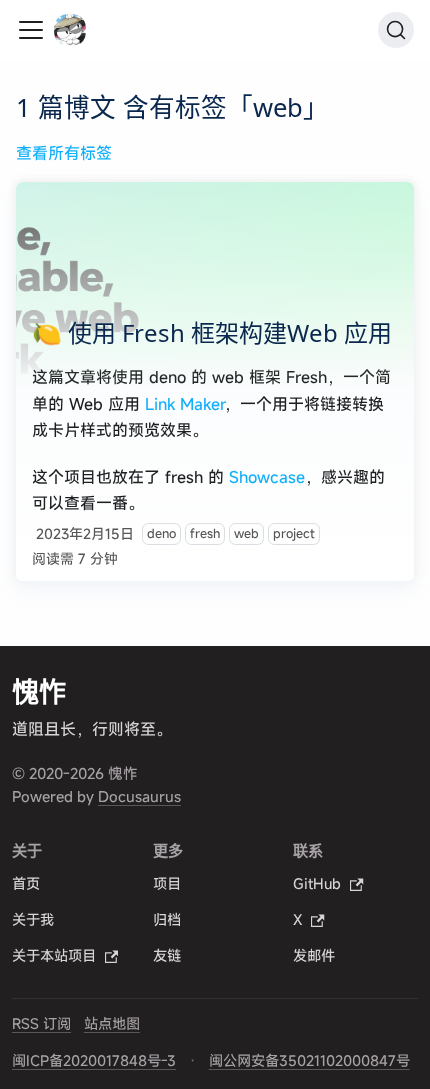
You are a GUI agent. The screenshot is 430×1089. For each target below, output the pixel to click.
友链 (167, 956)
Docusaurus (139, 796)
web (246, 533)
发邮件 (314, 956)
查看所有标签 (64, 153)
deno (161, 533)
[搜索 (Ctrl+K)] (396, 30)
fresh (205, 533)
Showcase (267, 477)
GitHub (317, 884)
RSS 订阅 (41, 1024)
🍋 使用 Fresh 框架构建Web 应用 (212, 332)
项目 (167, 884)
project (294, 533)
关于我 (33, 920)
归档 (167, 920)
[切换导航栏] (31, 30)
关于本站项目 (54, 956)
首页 (26, 884)
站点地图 (112, 1024)
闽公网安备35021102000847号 (309, 1060)
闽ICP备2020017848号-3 (94, 1060)
